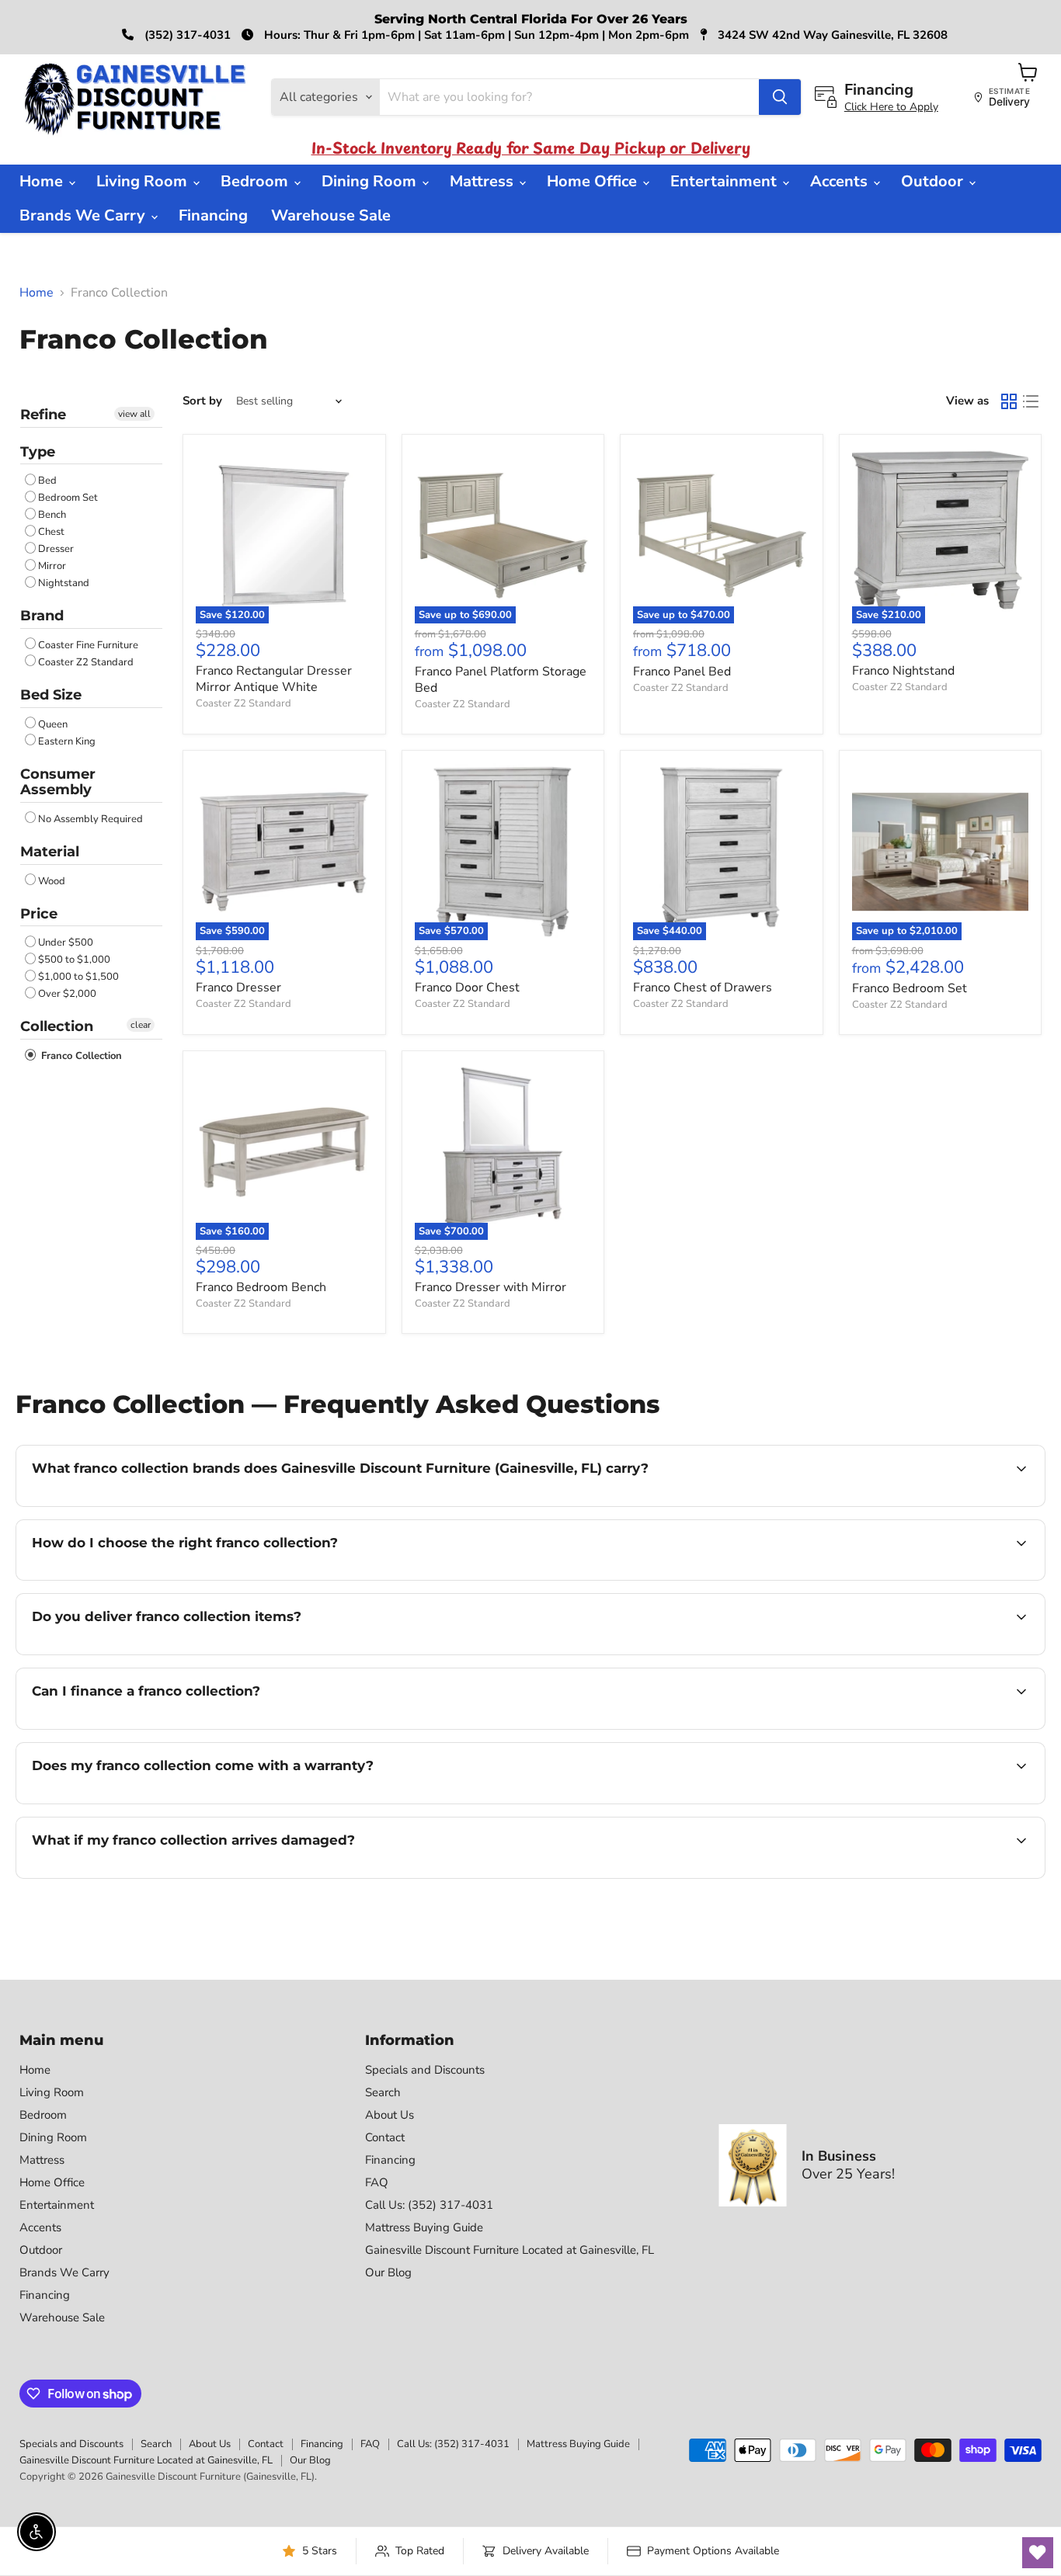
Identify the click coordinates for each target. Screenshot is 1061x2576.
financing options (158, 1727)
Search (383, 2092)
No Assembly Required (90, 819)
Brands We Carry (84, 215)
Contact (385, 2137)
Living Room (144, 181)
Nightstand (64, 583)
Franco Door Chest (467, 988)
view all (134, 414)
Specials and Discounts (425, 2070)
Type (38, 452)
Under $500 (66, 943)
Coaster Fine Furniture (88, 645)
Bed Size (51, 695)
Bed (47, 481)
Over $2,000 (67, 994)
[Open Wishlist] (1038, 2553)
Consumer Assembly (58, 782)
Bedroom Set (68, 498)
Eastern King (67, 741)
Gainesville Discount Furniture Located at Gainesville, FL (510, 2250)
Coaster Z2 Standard (86, 662)
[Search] (780, 97)
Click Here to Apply (891, 107)
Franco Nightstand (903, 671)
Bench (52, 515)
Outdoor (934, 181)
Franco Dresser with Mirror (490, 1287)
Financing (213, 215)
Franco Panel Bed (682, 672)
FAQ (377, 2182)
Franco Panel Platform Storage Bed (501, 680)
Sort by (202, 401)
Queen (53, 724)
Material (50, 852)
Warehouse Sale (331, 215)
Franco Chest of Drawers (703, 988)
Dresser (56, 549)
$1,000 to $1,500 (78, 977)
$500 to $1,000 (74, 960)
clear (141, 1025)
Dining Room (371, 181)
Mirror (52, 566)
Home (43, 181)
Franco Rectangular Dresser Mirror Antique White (274, 679)
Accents (841, 181)
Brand (42, 616)
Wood (52, 881)
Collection (57, 1026)
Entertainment (725, 181)
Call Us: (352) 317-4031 (429, 2205)
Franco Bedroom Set (910, 988)
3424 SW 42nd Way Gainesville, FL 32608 (831, 35)
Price (39, 914)
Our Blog (388, 2272)
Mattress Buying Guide (424, 2227)
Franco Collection (80, 1056)
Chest (51, 532)
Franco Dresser (238, 988)
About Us (390, 2115)
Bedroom (256, 181)
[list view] (1031, 401)
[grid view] (1009, 401)
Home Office (594, 181)
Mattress (484, 181)
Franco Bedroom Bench (261, 1287)
